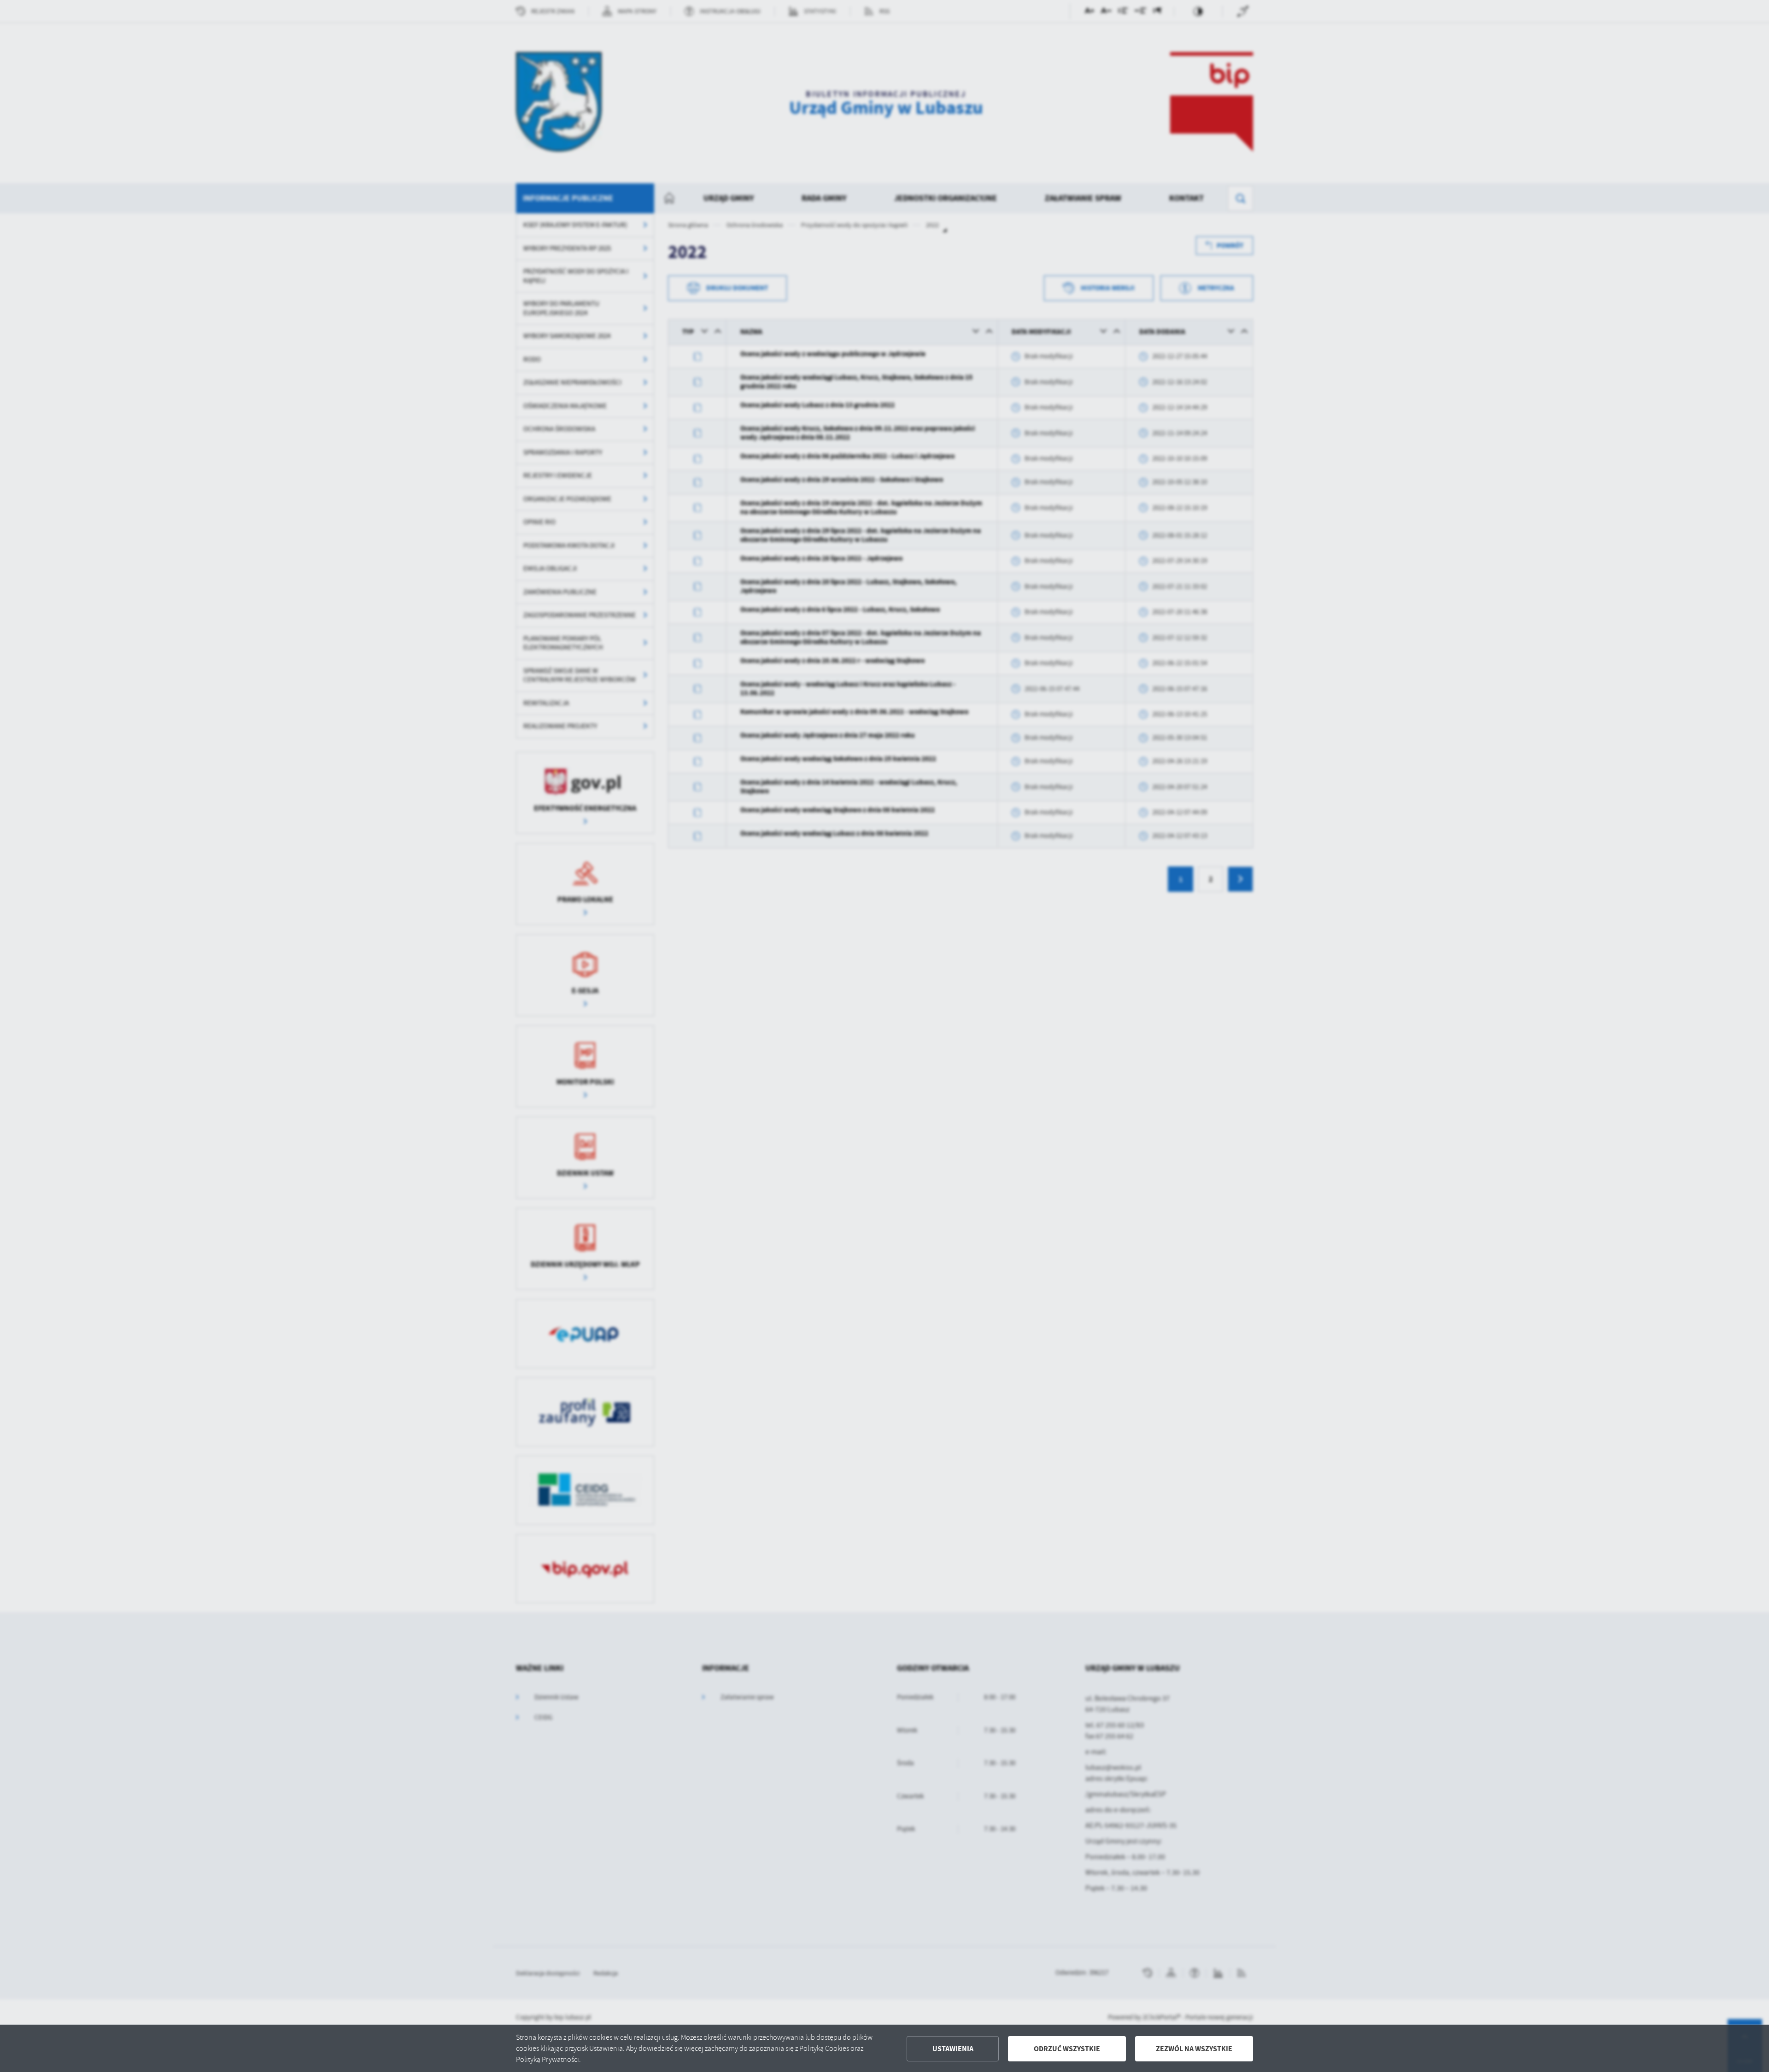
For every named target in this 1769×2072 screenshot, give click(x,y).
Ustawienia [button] (953, 2049)
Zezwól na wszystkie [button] (1194, 2049)
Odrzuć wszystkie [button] (1067, 2049)
